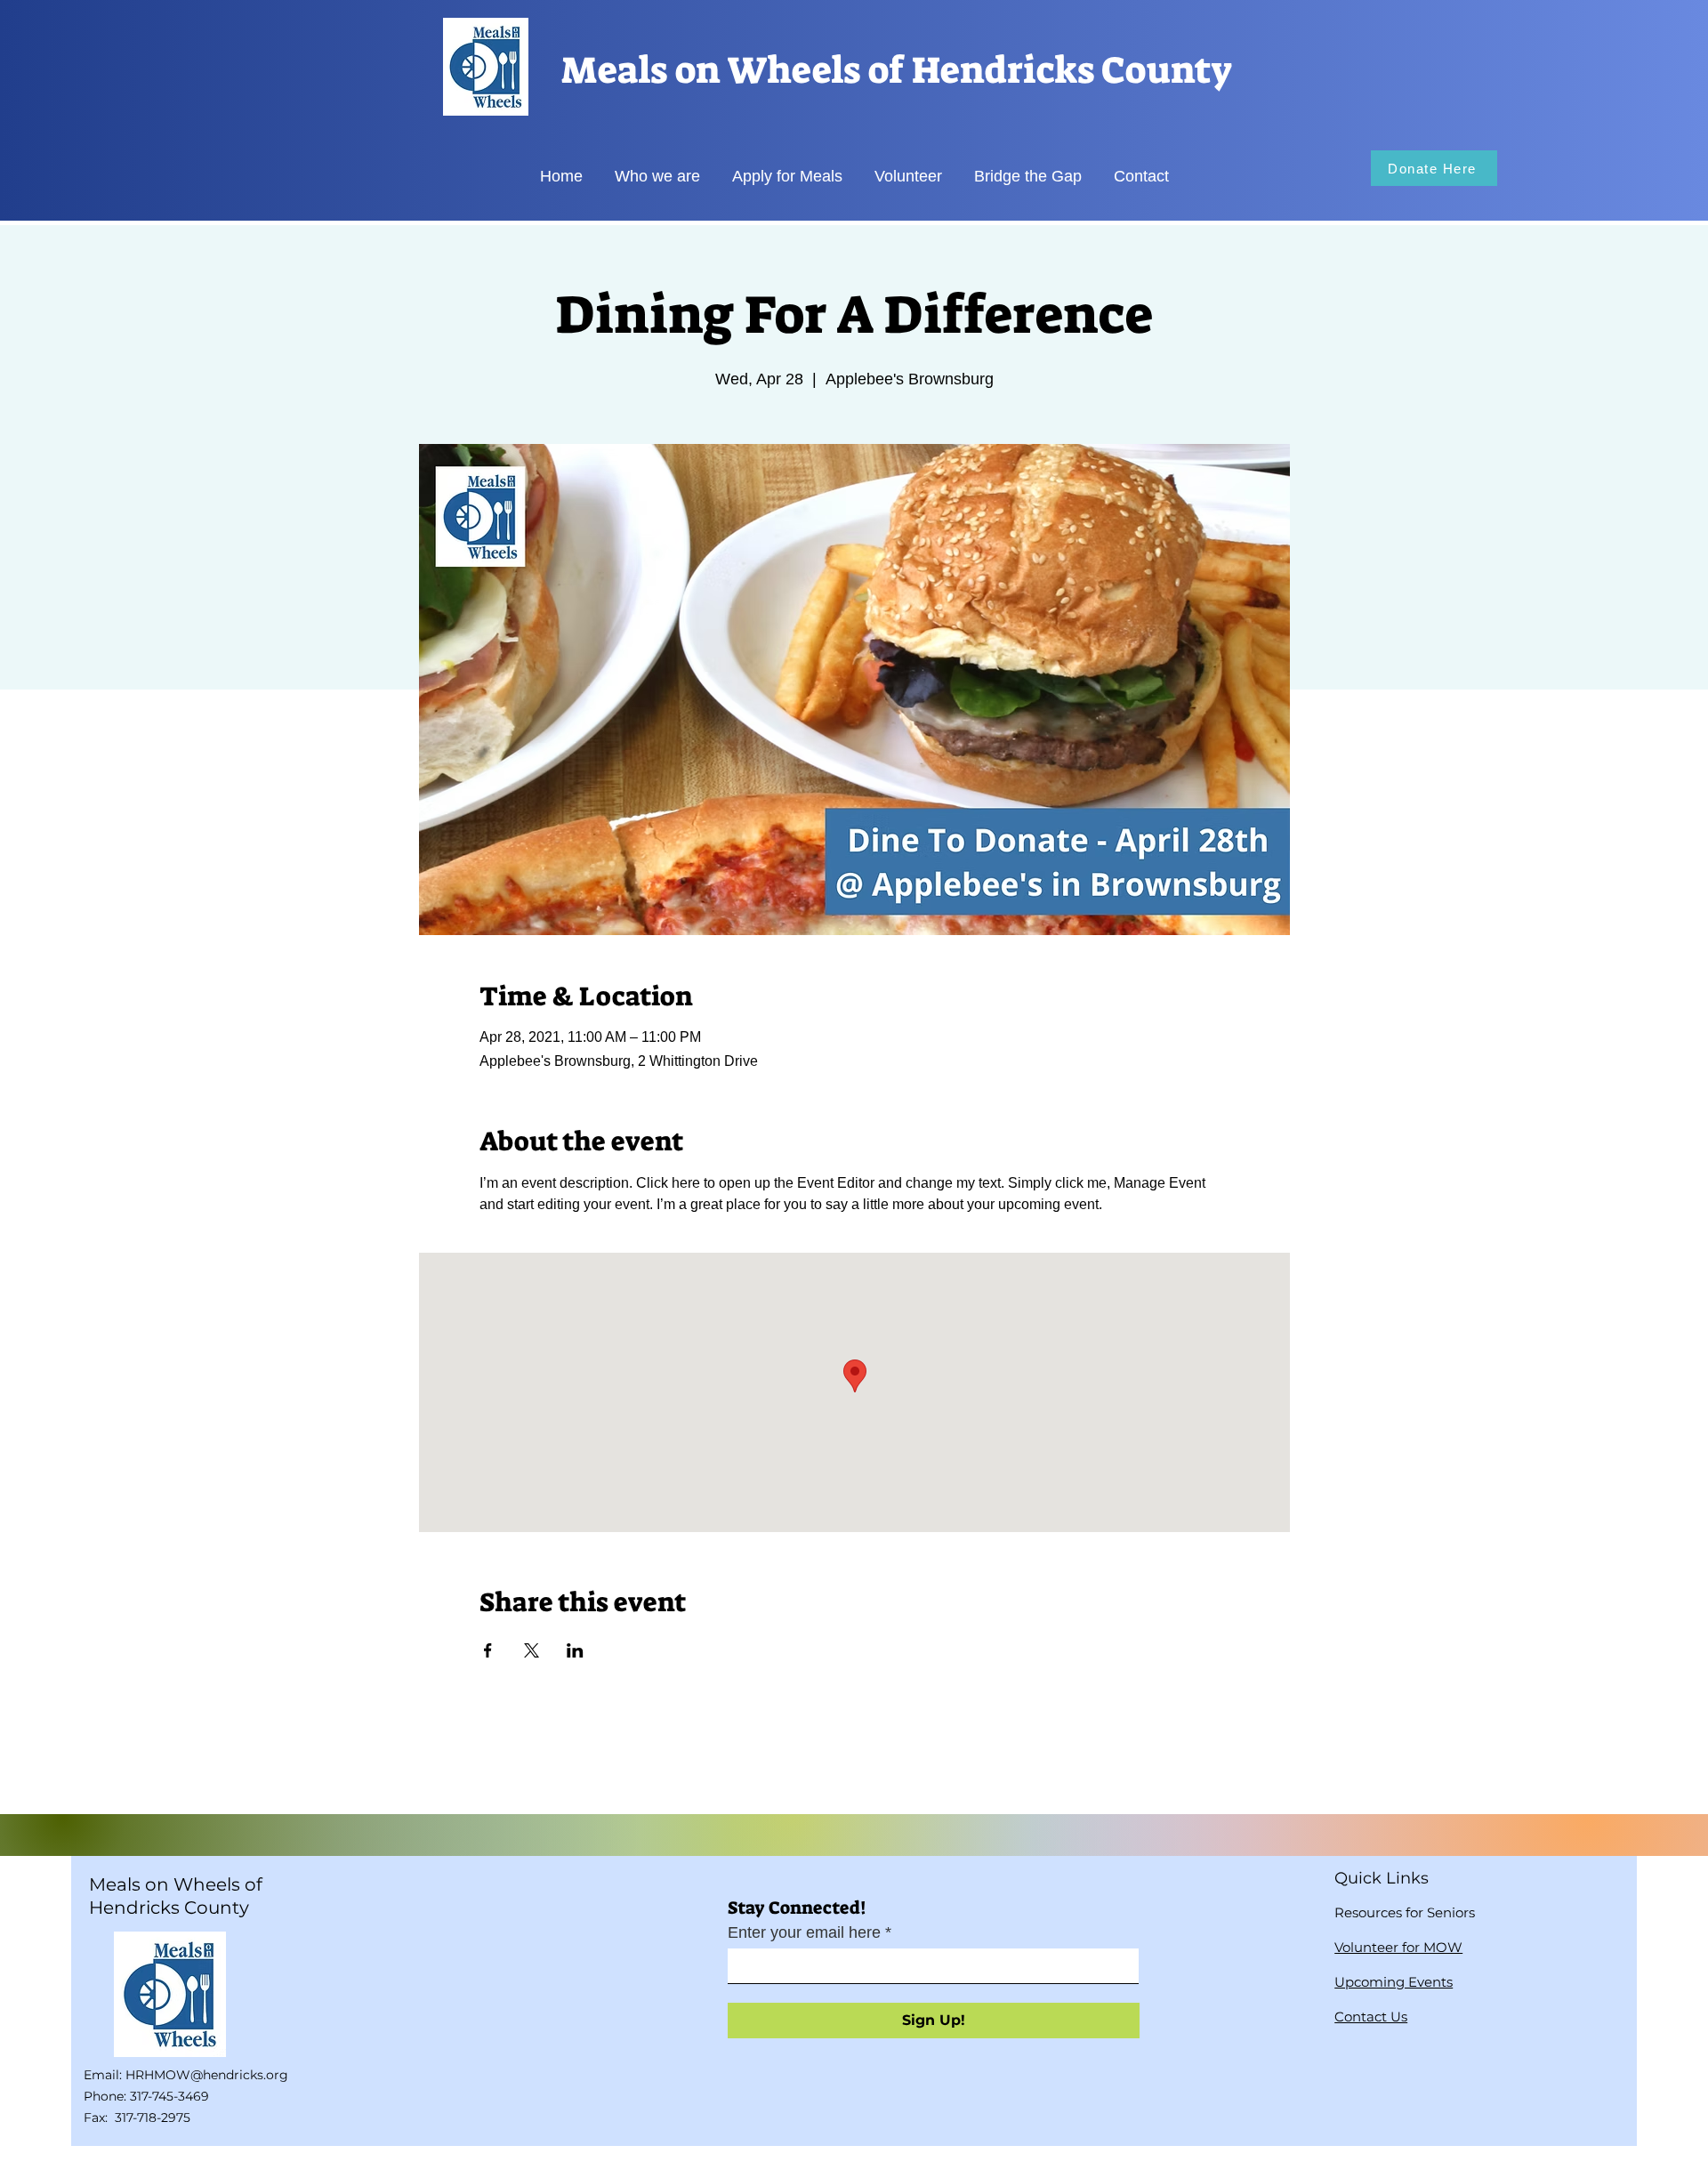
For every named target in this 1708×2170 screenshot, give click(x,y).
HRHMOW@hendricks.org (207, 2075)
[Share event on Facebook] (488, 1650)
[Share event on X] (532, 1650)
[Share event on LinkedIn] (575, 1650)
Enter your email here (804, 1932)
